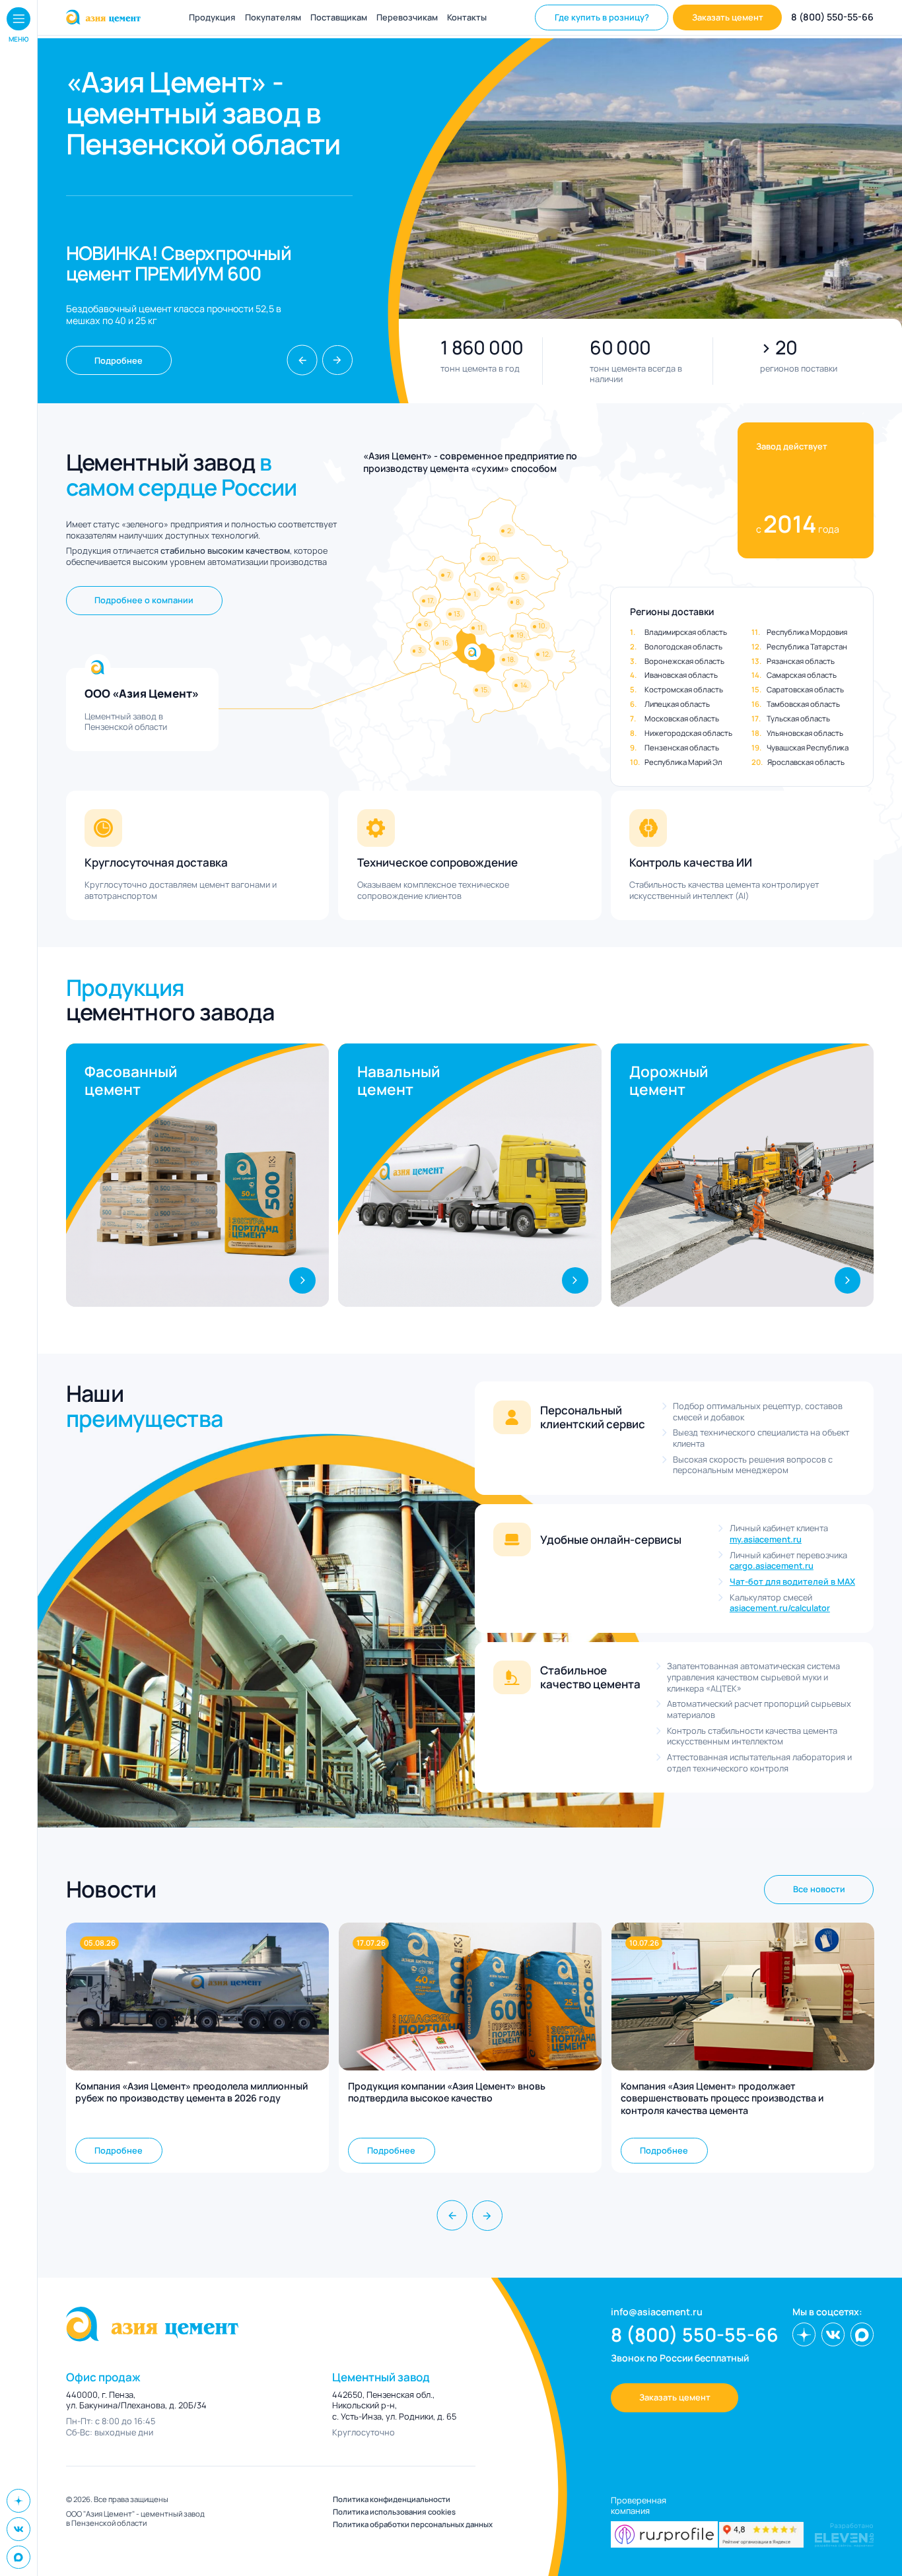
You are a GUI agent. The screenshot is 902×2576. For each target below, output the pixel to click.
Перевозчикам (407, 17)
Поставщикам (339, 17)
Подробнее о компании (144, 600)
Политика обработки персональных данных (413, 2525)
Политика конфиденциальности (392, 2499)
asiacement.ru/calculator (780, 1608)
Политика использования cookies (394, 2512)
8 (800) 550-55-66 (832, 17)
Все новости (819, 1889)
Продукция (212, 17)
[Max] (18, 2558)
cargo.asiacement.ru (772, 1566)
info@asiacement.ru (657, 2312)
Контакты (467, 17)
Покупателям (273, 17)
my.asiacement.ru (766, 1539)
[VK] (18, 2529)
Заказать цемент (728, 17)
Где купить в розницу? (602, 17)
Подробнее (119, 360)
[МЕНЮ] (18, 19)
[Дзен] (18, 2501)
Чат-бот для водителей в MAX (792, 1582)
